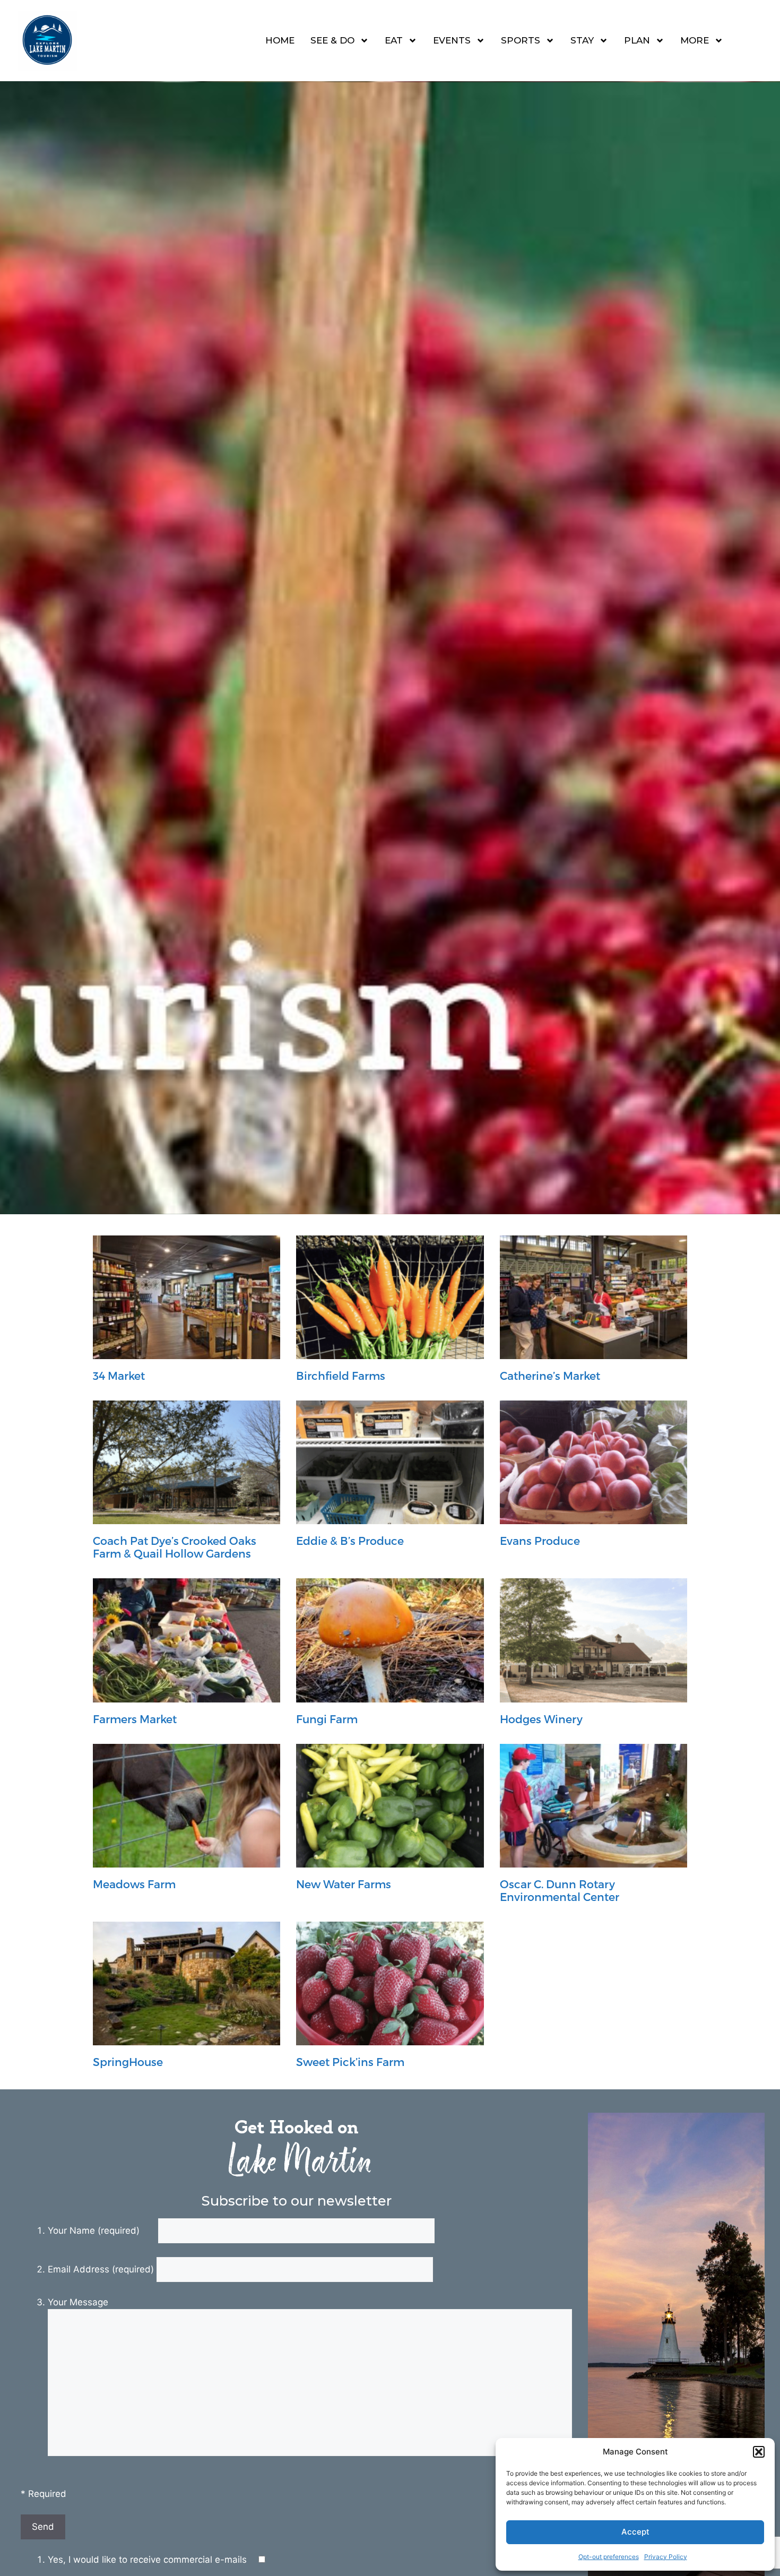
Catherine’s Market (550, 1375)
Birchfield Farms (341, 1375)
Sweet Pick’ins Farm (350, 2061)
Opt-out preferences (609, 2557)
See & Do (332, 40)
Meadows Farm (134, 1884)
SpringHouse (128, 2061)
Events (452, 40)
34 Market (119, 1375)
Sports (521, 40)
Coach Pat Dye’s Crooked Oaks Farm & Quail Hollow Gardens (175, 1546)
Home (280, 40)
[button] (759, 2452)
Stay (582, 40)
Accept (635, 2532)
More (695, 40)
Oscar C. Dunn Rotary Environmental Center (560, 1890)
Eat (394, 40)
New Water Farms (344, 1884)
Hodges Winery (541, 1719)
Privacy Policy (666, 2557)
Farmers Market (135, 1719)
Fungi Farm (327, 1719)
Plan (637, 40)
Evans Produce (540, 1540)
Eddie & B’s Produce (350, 1540)
